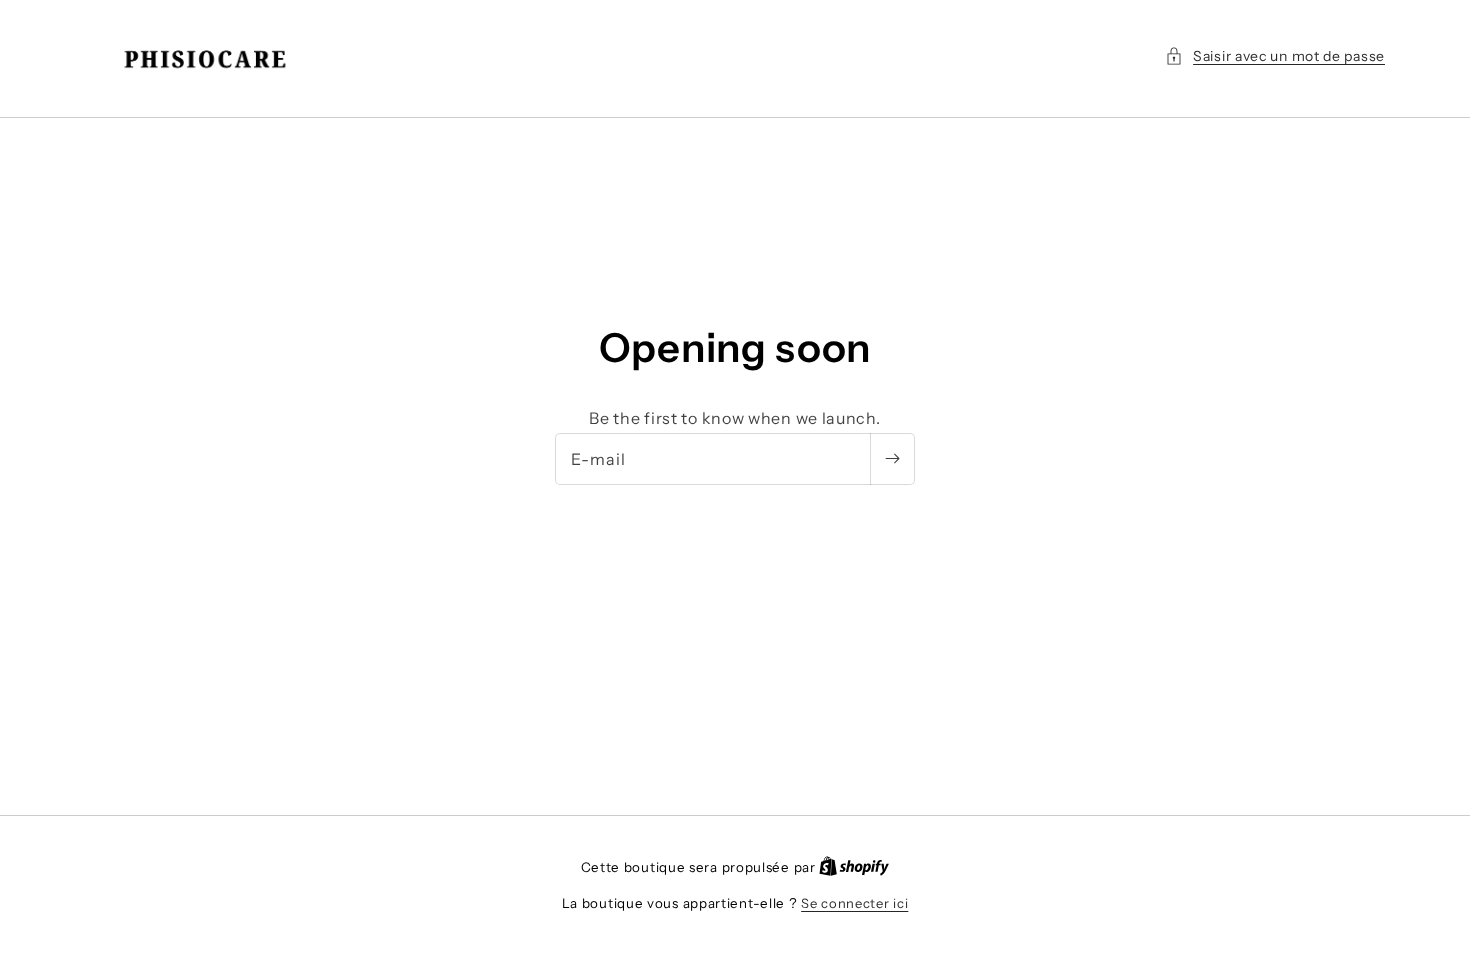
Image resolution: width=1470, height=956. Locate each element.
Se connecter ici (854, 903)
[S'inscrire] (892, 459)
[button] (1275, 56)
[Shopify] (854, 867)
